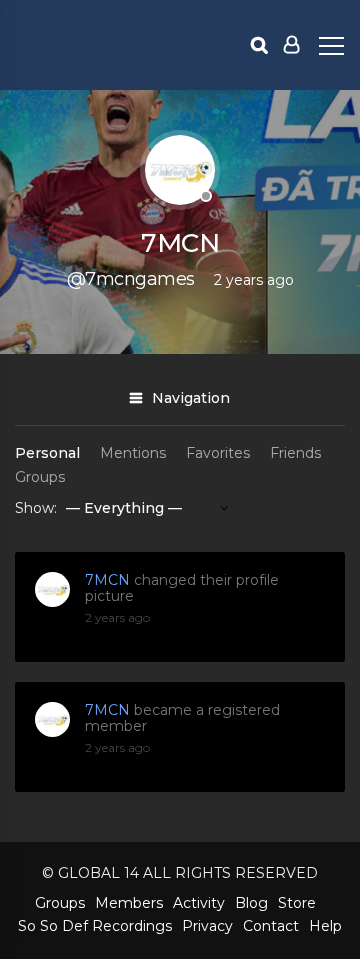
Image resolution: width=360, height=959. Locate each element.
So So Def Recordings (95, 926)
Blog (251, 903)
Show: (36, 508)
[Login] (291, 45)
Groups (40, 477)
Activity (199, 903)
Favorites (218, 453)
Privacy (207, 926)
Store (297, 903)
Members (129, 903)
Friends (295, 453)
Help (325, 926)
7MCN (107, 580)
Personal (47, 453)
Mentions (133, 453)
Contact (271, 926)
